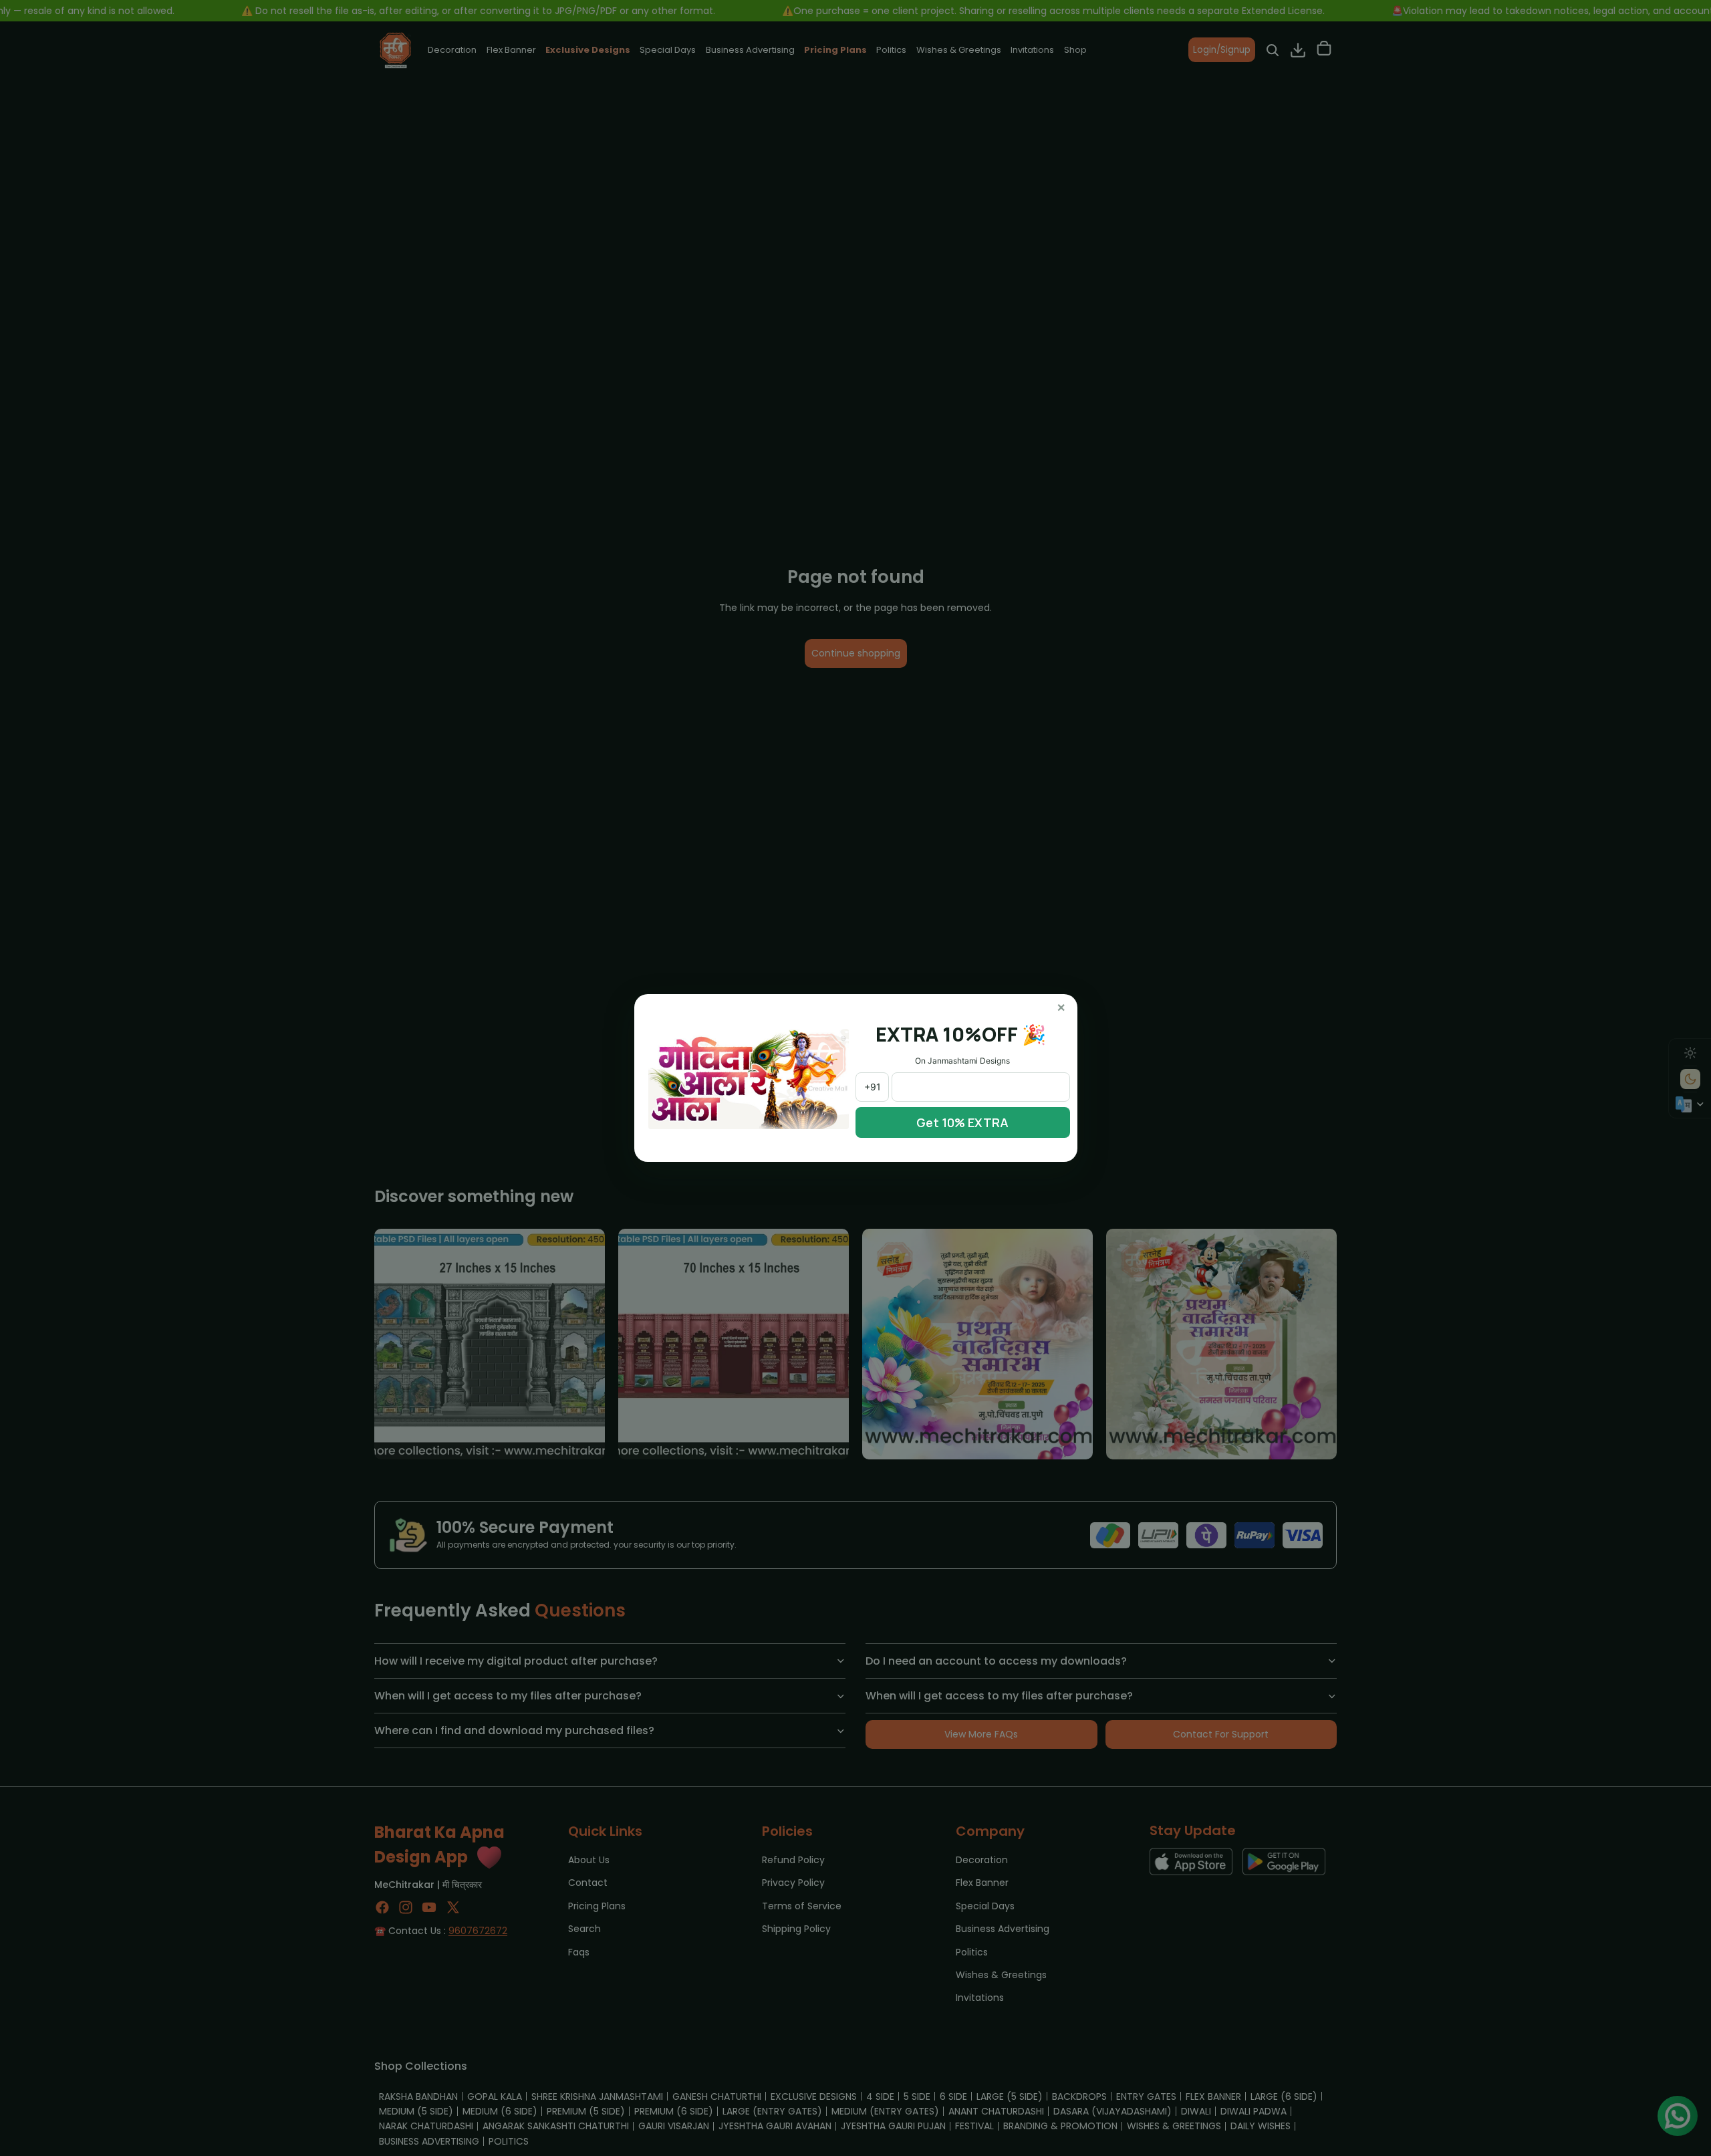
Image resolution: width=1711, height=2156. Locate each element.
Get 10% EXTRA (962, 1122)
